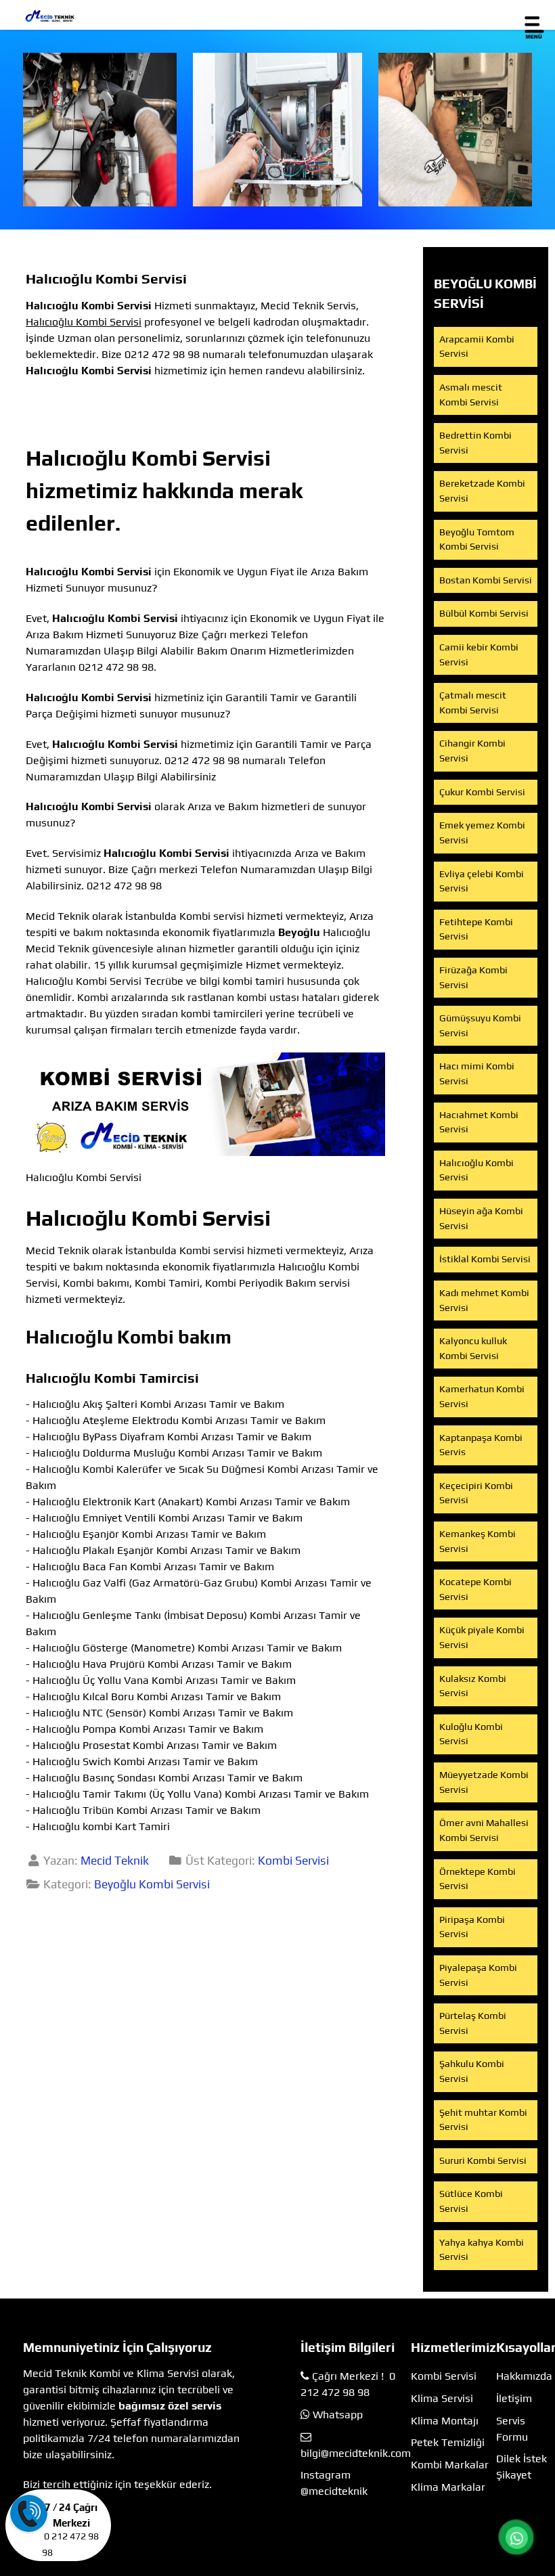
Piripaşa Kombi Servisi (472, 1927)
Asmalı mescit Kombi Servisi (471, 395)
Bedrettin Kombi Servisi (475, 443)
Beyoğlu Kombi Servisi (152, 1884)
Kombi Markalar (450, 2465)
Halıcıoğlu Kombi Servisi (476, 1170)
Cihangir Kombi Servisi (472, 751)
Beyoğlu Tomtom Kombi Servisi (477, 539)
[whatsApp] (516, 2538)
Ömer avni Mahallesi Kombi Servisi (484, 1830)
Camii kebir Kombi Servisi (479, 654)
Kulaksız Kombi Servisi (473, 1686)
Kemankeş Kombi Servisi (478, 1541)
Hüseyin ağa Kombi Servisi (481, 1218)
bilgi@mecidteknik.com (356, 2453)
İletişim (514, 2398)
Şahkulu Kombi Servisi (472, 2071)
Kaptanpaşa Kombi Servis (481, 1445)
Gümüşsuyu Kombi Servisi (480, 1025)
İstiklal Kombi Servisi (485, 1259)
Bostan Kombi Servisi (486, 580)
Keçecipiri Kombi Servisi (476, 1493)
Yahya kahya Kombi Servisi (482, 2250)
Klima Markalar (448, 2487)
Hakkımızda (524, 2376)
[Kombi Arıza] (100, 130)
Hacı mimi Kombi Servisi (477, 1073)
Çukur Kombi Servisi (482, 792)
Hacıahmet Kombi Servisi (479, 1122)
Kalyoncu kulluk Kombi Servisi (473, 1348)
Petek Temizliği (448, 2442)
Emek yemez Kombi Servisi (482, 832)
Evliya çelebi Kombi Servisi (482, 881)
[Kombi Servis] (278, 130)
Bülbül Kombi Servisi (484, 613)
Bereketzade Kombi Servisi (482, 491)
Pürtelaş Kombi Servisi (473, 2023)
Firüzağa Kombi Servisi (473, 977)
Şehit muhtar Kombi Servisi (483, 2120)
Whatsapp (338, 2415)
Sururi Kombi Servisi (483, 2160)
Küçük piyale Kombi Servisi (482, 1637)
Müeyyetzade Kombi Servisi (484, 1782)
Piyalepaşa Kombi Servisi (478, 1975)
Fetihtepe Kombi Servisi (476, 929)
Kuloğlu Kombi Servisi (471, 1734)
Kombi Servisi (293, 1861)
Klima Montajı (445, 2421)
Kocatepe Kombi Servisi (475, 1589)
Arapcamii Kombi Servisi (477, 347)
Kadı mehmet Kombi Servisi (484, 1300)
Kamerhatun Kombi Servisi (482, 1396)
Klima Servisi (442, 2398)
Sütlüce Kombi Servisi (471, 2201)
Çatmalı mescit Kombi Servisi (473, 703)
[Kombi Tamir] (455, 130)
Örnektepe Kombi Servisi (478, 1879)
